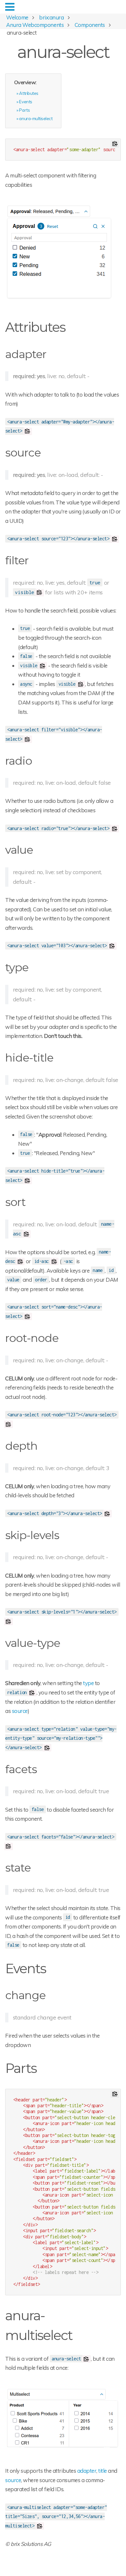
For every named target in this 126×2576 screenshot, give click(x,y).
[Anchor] (72, 326)
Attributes (29, 93)
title (103, 2471)
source (20, 1711)
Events (26, 101)
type (88, 1683)
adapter (87, 2471)
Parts (24, 110)
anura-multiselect (36, 118)
